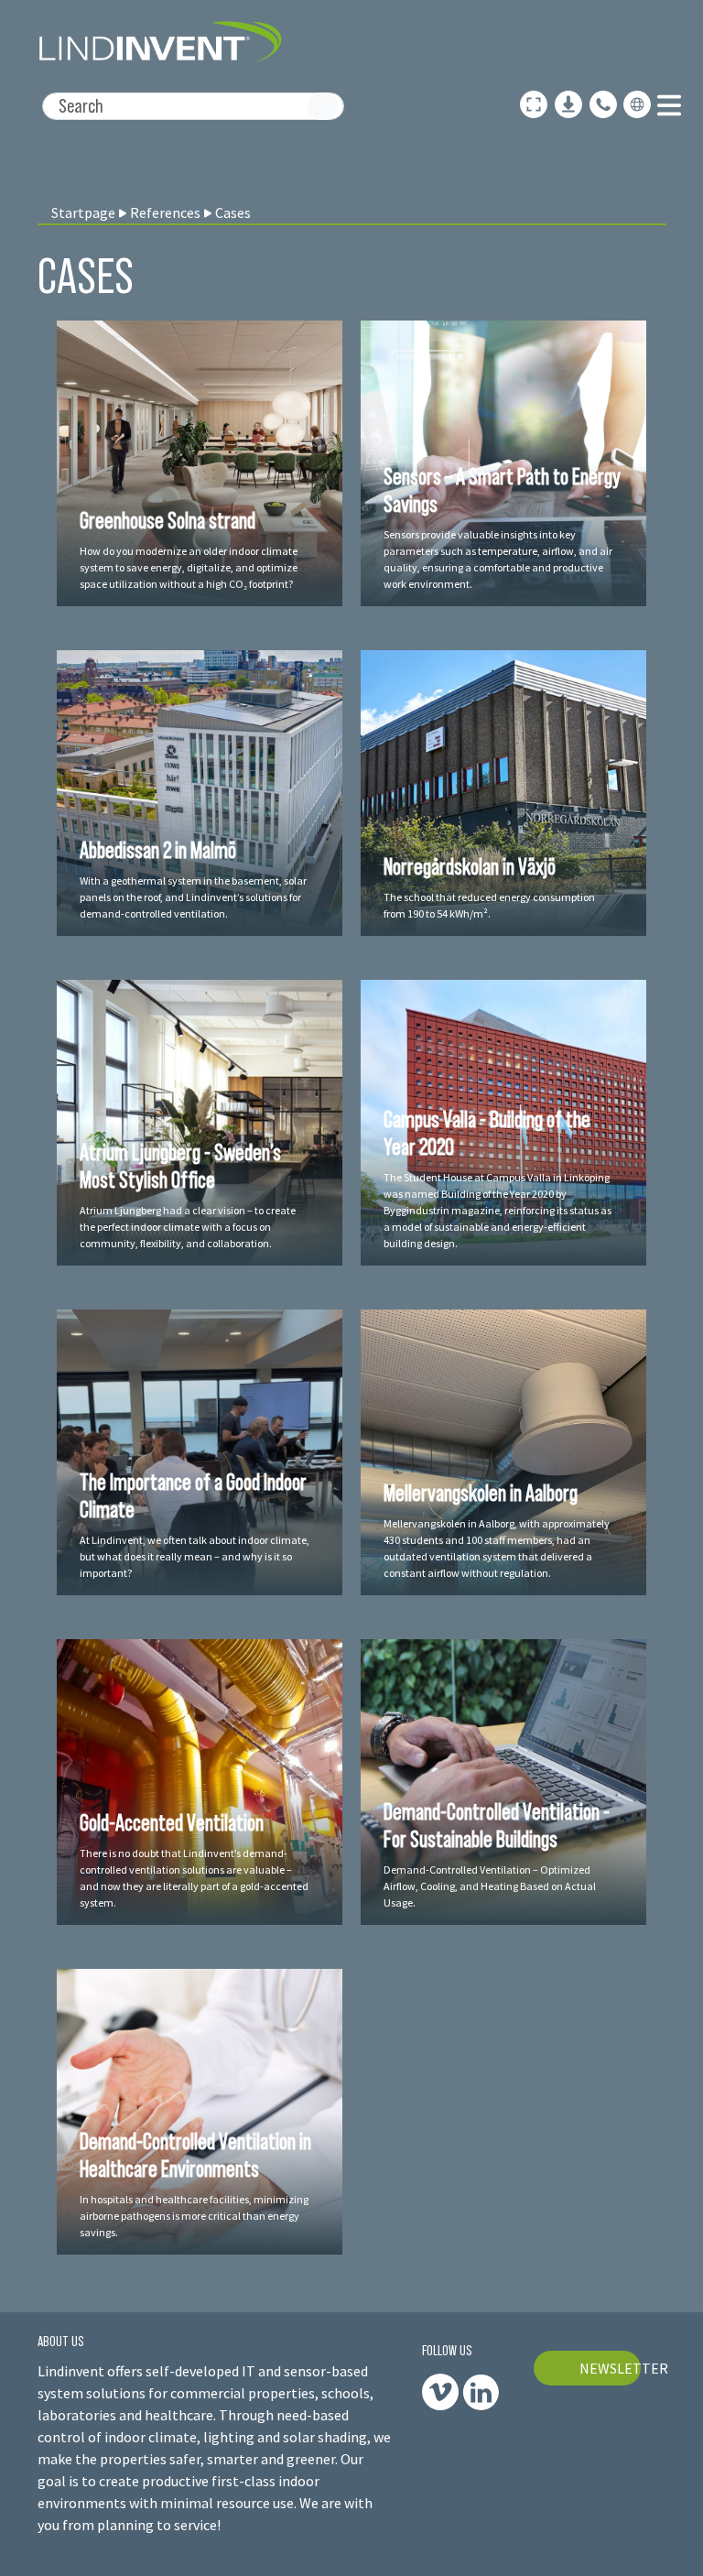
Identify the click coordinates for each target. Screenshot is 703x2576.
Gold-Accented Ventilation (172, 1822)
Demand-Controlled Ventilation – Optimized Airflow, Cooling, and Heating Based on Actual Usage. (490, 1886)
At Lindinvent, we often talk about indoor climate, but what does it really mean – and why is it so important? (195, 1556)
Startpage (83, 212)
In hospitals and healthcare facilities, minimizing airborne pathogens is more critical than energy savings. (194, 2216)
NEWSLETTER (611, 2368)
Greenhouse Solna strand (168, 520)
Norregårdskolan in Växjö (470, 866)
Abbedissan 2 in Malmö (158, 850)
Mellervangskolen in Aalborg (481, 1493)
